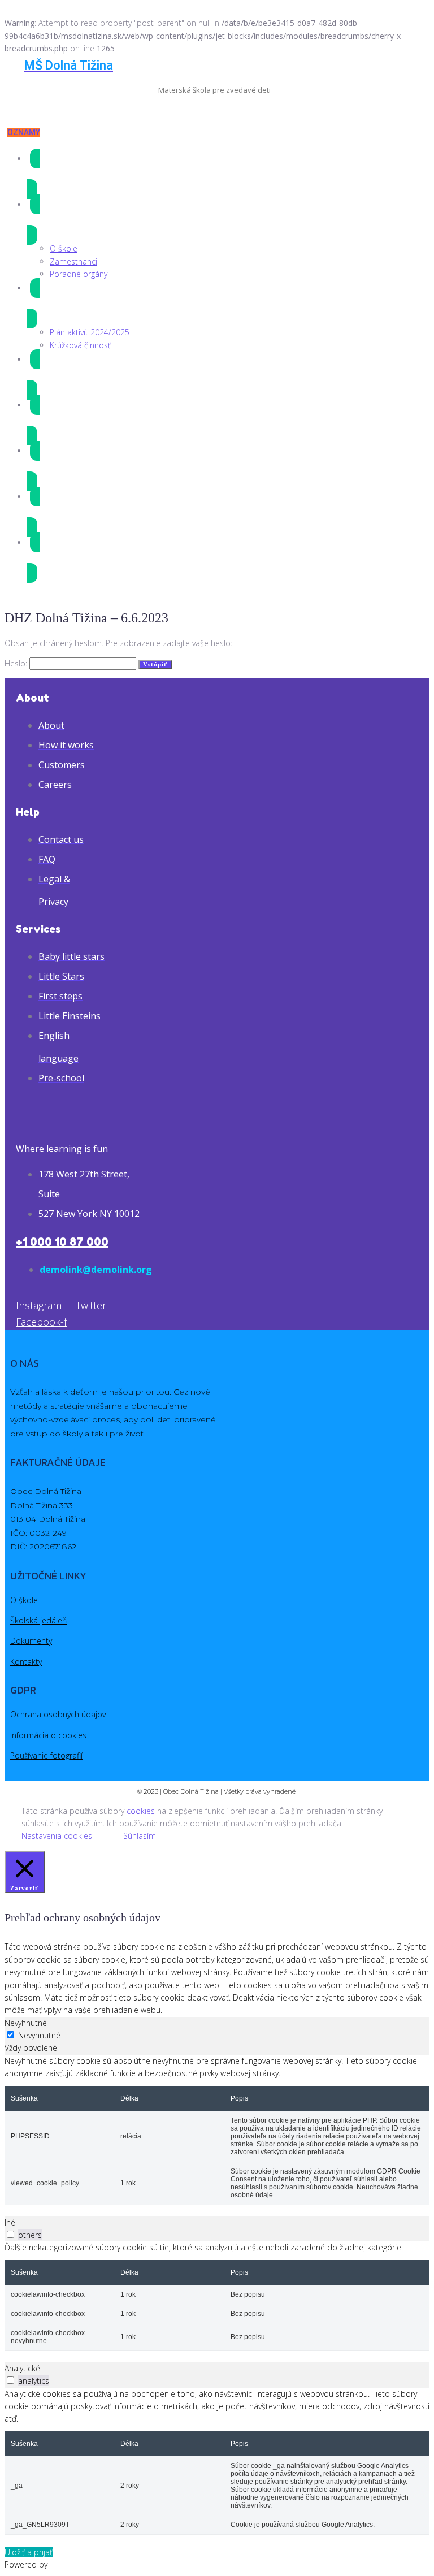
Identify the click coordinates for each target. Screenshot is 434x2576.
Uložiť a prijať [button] (29, 2552)
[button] (24, 132)
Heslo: (17, 663)
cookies (141, 1811)
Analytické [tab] (22, 2368)
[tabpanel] (217, 2130)
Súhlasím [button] (140, 1836)
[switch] (10, 2234)
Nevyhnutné (39, 2035)
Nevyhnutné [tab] (26, 2023)
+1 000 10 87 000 (62, 1242)
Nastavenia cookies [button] (57, 1836)
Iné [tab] (10, 2222)
